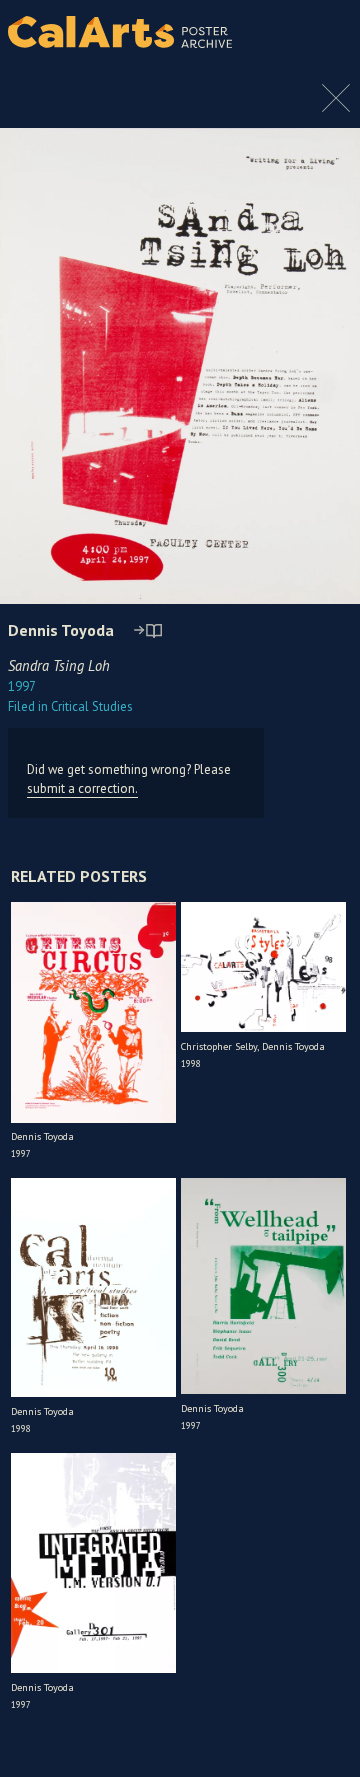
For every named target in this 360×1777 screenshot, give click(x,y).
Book (324, 50)
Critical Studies (70, 706)
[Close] (336, 108)
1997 (22, 686)
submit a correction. (82, 788)
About (328, 32)
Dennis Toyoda (61, 630)
